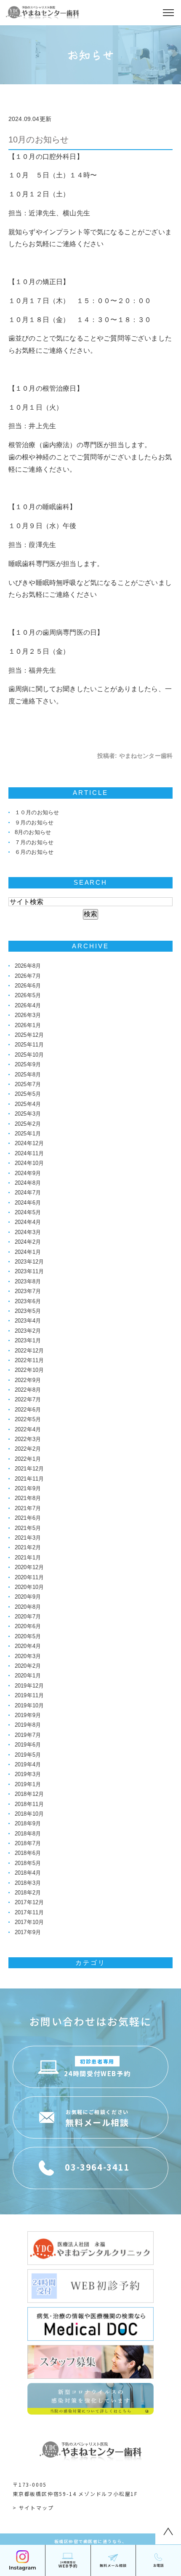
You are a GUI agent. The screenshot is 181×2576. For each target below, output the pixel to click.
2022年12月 (29, 1351)
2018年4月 (28, 1873)
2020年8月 (28, 1607)
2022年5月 (28, 1419)
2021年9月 (28, 1488)
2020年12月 (29, 1567)
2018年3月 (28, 1883)
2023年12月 (29, 1262)
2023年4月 (28, 1321)
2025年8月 (28, 1075)
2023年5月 (28, 1311)
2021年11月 (29, 1479)
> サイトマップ (33, 2508)
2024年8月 (28, 1183)
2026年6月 (28, 986)
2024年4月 (28, 1222)
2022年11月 (29, 1360)
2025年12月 (29, 1035)
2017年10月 (29, 1922)
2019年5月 (28, 1755)
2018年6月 (28, 1853)
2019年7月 (28, 1735)
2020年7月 (28, 1617)
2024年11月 (29, 1153)
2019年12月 (29, 1686)
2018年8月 (28, 1834)
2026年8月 (28, 966)
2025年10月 (29, 1055)
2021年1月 (28, 1558)
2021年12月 (29, 1469)
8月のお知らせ (33, 832)
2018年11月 (29, 1804)
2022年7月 (28, 1399)
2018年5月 (28, 1863)
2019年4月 (28, 1764)
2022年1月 (28, 1459)
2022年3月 (28, 1439)
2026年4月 (28, 1005)
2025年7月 (28, 1084)
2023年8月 (28, 1281)
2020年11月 (29, 1577)
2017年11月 (29, 1912)
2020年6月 (28, 1626)
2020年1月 (28, 1676)
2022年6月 (28, 1410)
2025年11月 (29, 1045)
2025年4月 (28, 1104)
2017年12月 (29, 1902)
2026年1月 (28, 1025)
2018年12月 (29, 1794)
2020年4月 (28, 1646)
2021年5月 (28, 1528)
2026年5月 (28, 995)
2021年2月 (28, 1547)
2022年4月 (28, 1429)
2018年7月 (28, 1843)
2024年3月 (28, 1232)
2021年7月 (28, 1508)
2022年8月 (28, 1390)
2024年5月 (28, 1212)
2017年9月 (28, 1932)
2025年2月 (28, 1124)
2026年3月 (28, 1015)
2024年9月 (28, 1173)
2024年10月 (29, 1163)
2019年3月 (28, 1774)
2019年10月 (29, 1705)
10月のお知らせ (39, 140)
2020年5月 (28, 1636)
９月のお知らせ (34, 822)
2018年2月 (28, 1893)
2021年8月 (28, 1498)
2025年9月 (28, 1064)
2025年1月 (28, 1134)
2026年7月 (28, 976)
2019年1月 (28, 1784)
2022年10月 (29, 1370)
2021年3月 (28, 1538)
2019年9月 (28, 1715)
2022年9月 (28, 1380)
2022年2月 (28, 1449)
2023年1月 (28, 1340)
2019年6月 (28, 1745)
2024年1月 (28, 1252)
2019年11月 (29, 1695)
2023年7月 (28, 1291)
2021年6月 (28, 1518)
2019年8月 (28, 1725)
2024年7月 (28, 1193)
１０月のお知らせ (37, 812)
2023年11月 (29, 1271)
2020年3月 (28, 1656)
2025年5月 (28, 1094)
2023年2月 (28, 1331)
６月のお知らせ (34, 852)
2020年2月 (28, 1666)
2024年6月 (28, 1203)
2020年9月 (28, 1597)
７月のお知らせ (34, 842)
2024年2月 (28, 1242)
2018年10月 (29, 1814)
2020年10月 (29, 1587)
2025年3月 (28, 1114)
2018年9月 (28, 1823)
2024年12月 (29, 1143)
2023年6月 (28, 1301)
